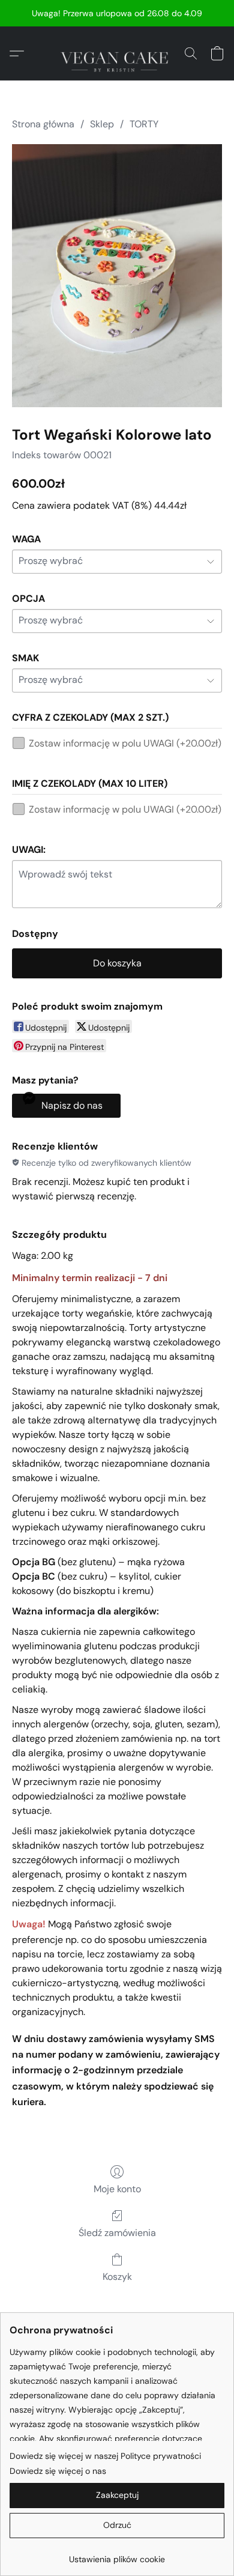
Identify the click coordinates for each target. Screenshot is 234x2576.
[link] (117, 2555)
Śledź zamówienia (117, 2233)
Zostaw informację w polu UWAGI (125, 743)
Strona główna (43, 124)
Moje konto (117, 2189)
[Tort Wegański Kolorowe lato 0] (117, 275)
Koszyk (117, 2277)
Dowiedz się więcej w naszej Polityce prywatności (105, 2456)
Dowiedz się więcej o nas (58, 2471)
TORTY (144, 124)
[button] (117, 53)
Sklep (102, 124)
